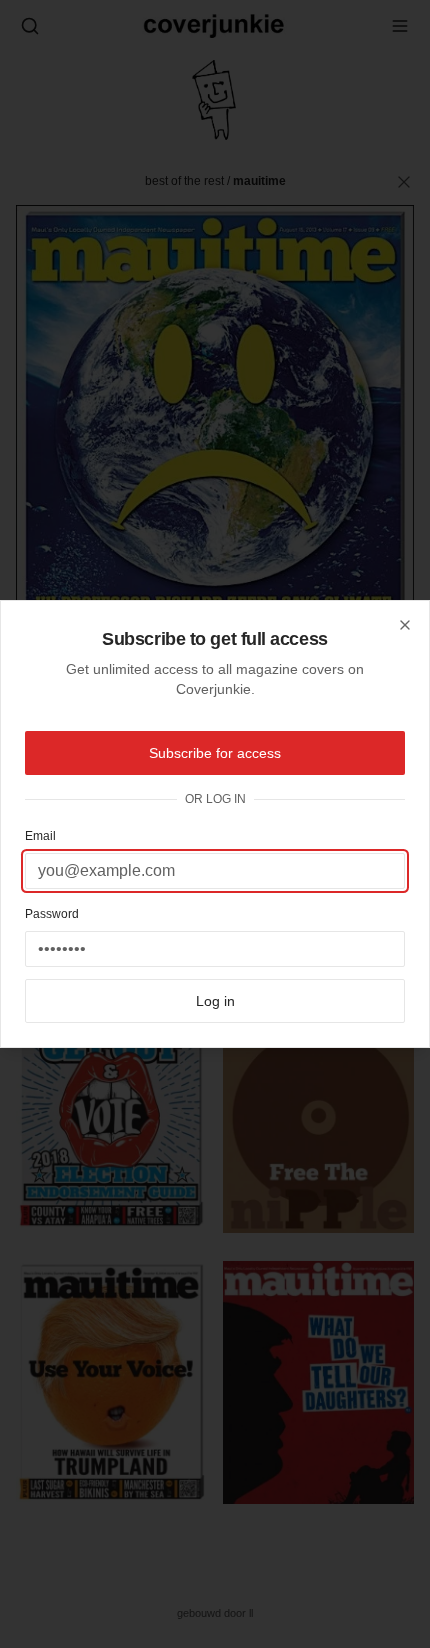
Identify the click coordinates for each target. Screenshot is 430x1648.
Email (40, 836)
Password (52, 914)
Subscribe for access (215, 753)
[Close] (405, 625)
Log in (215, 1001)
